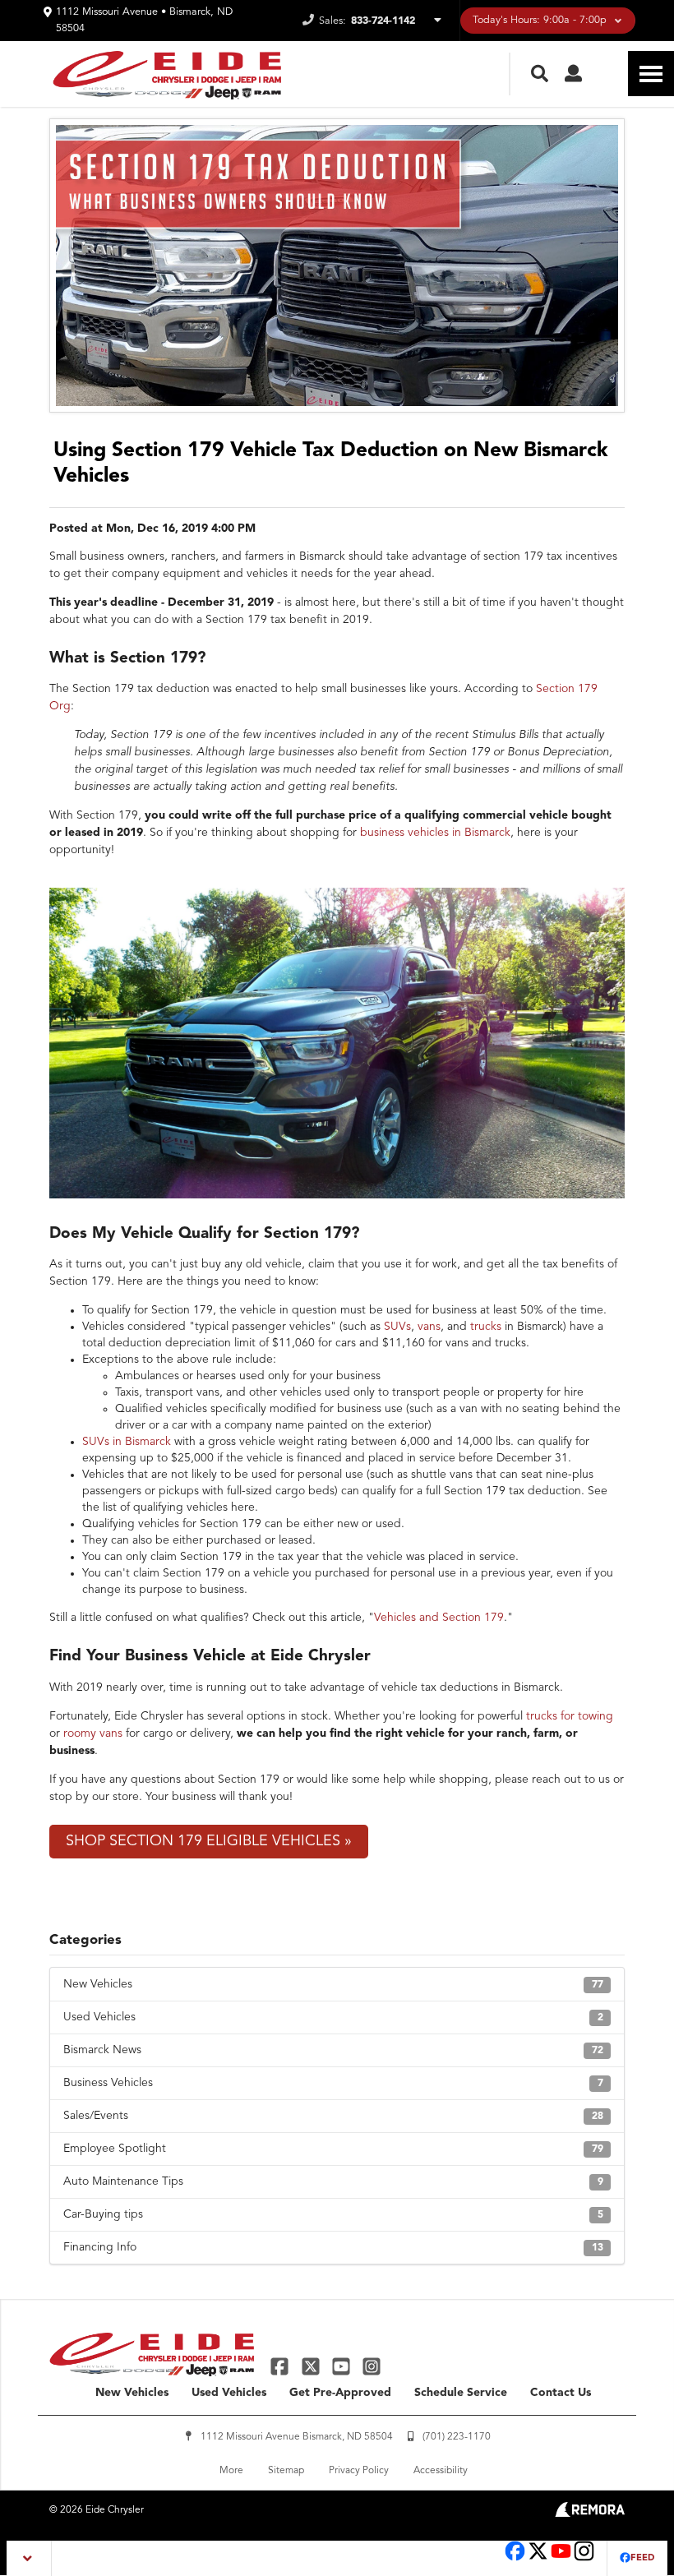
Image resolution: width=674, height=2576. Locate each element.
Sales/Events (333, 2116)
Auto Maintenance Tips (333, 2181)
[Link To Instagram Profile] (372, 2366)
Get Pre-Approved (340, 2393)
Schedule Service (461, 2393)
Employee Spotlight (333, 2149)
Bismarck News (333, 2050)
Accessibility (441, 2471)
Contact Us (561, 2393)
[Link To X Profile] (312, 2366)
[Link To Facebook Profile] (282, 2366)
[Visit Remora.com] (590, 2514)
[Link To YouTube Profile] (343, 2366)
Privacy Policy (359, 2471)
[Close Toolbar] (29, 2558)
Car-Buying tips (333, 2214)
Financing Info (333, 2247)
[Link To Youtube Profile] (561, 2559)
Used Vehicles (333, 2017)
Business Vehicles (333, 2083)
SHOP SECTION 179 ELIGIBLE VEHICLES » (209, 1841)
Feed (642, 2558)
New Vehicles (333, 1984)
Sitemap (286, 2471)
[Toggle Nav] (651, 74)
